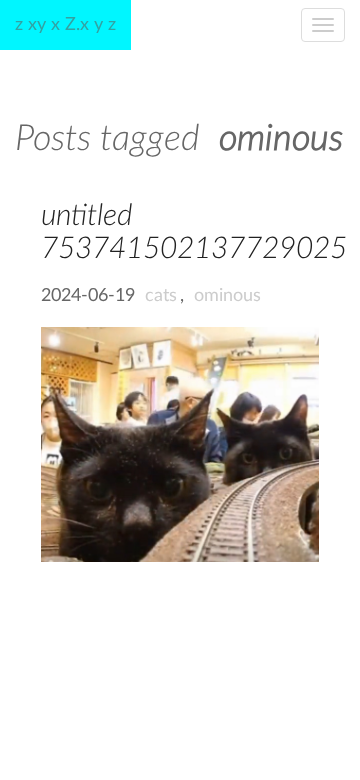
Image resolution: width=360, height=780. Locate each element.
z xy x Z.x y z (65, 25)
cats (161, 296)
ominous (227, 296)
